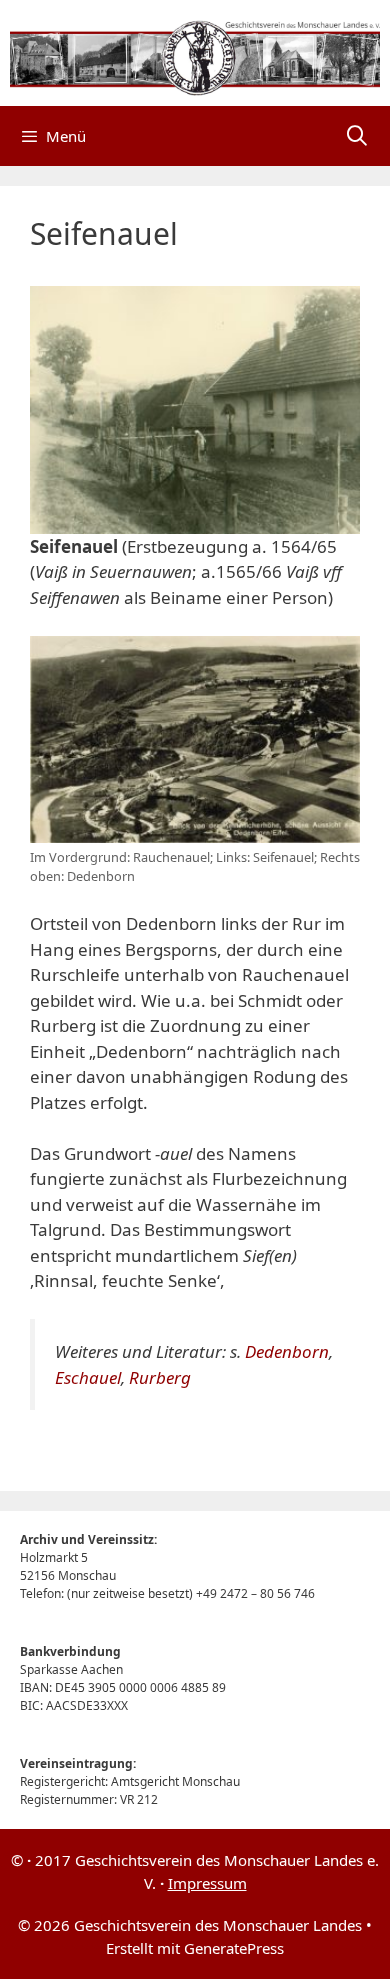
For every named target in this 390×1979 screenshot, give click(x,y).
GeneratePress (234, 1948)
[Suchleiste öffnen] (357, 136)
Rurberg (160, 1377)
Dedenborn (287, 1351)
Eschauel (88, 1377)
